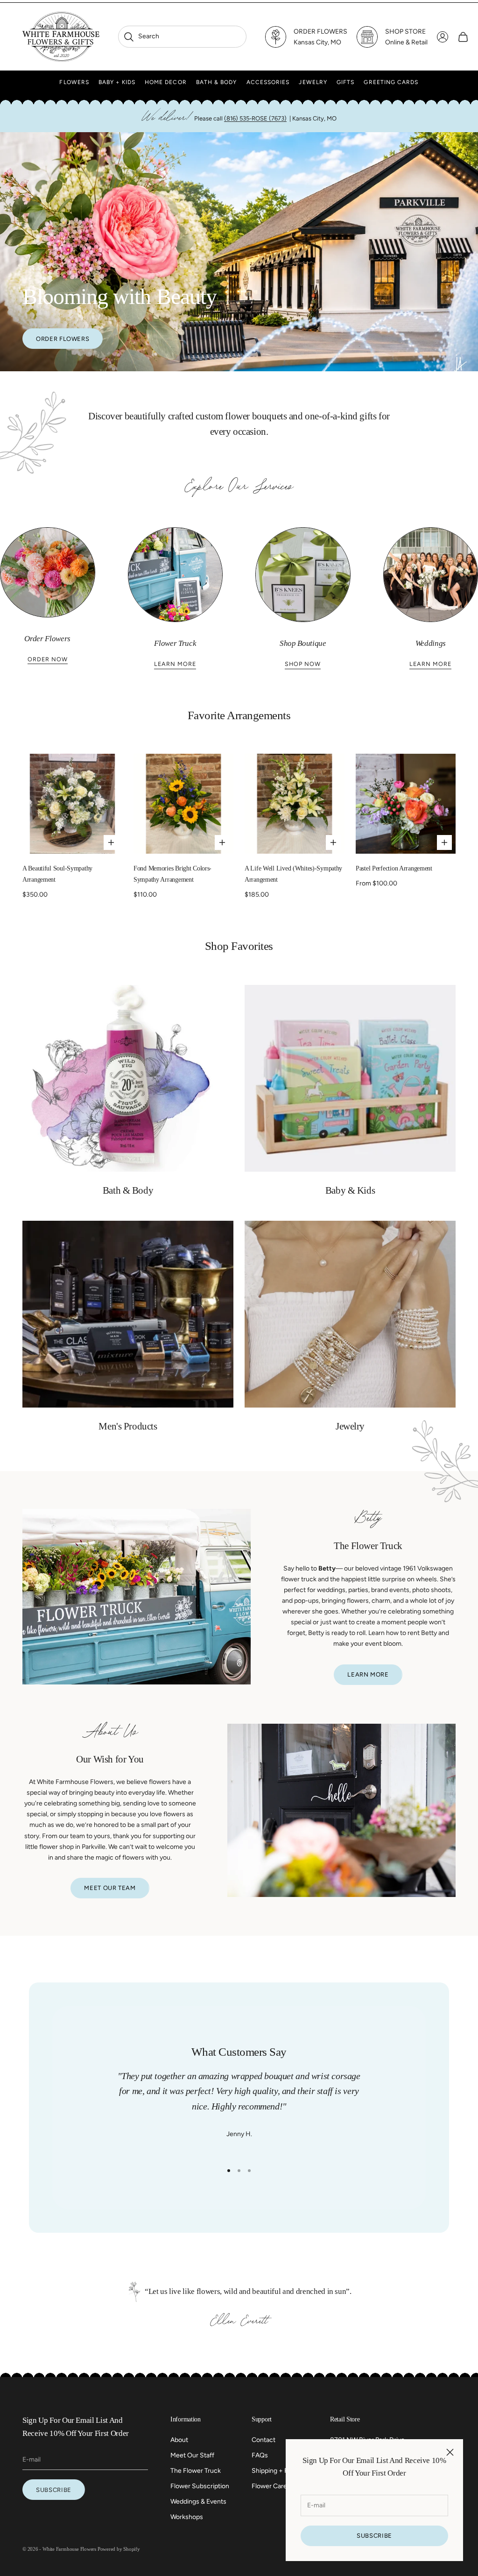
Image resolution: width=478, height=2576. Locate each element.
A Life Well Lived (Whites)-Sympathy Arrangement (293, 874)
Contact (264, 2440)
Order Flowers (63, 339)
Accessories (268, 82)
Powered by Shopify (119, 2549)
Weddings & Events (198, 2502)
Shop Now (303, 664)
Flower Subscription (200, 2486)
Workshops (187, 2517)
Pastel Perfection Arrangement (394, 868)
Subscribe (374, 2536)
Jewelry (313, 82)
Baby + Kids (117, 82)
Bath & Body (217, 82)
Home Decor (166, 82)
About (179, 2440)
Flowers (74, 82)
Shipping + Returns (280, 2471)
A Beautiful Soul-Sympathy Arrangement (57, 874)
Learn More (175, 664)
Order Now (48, 659)
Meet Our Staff (192, 2455)
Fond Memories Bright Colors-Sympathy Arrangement (172, 874)
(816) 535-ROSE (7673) (255, 118)
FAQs (260, 2455)
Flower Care (269, 2486)
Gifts (345, 82)
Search (141, 36)
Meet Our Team (110, 1888)
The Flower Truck (196, 2471)
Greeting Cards (391, 82)
